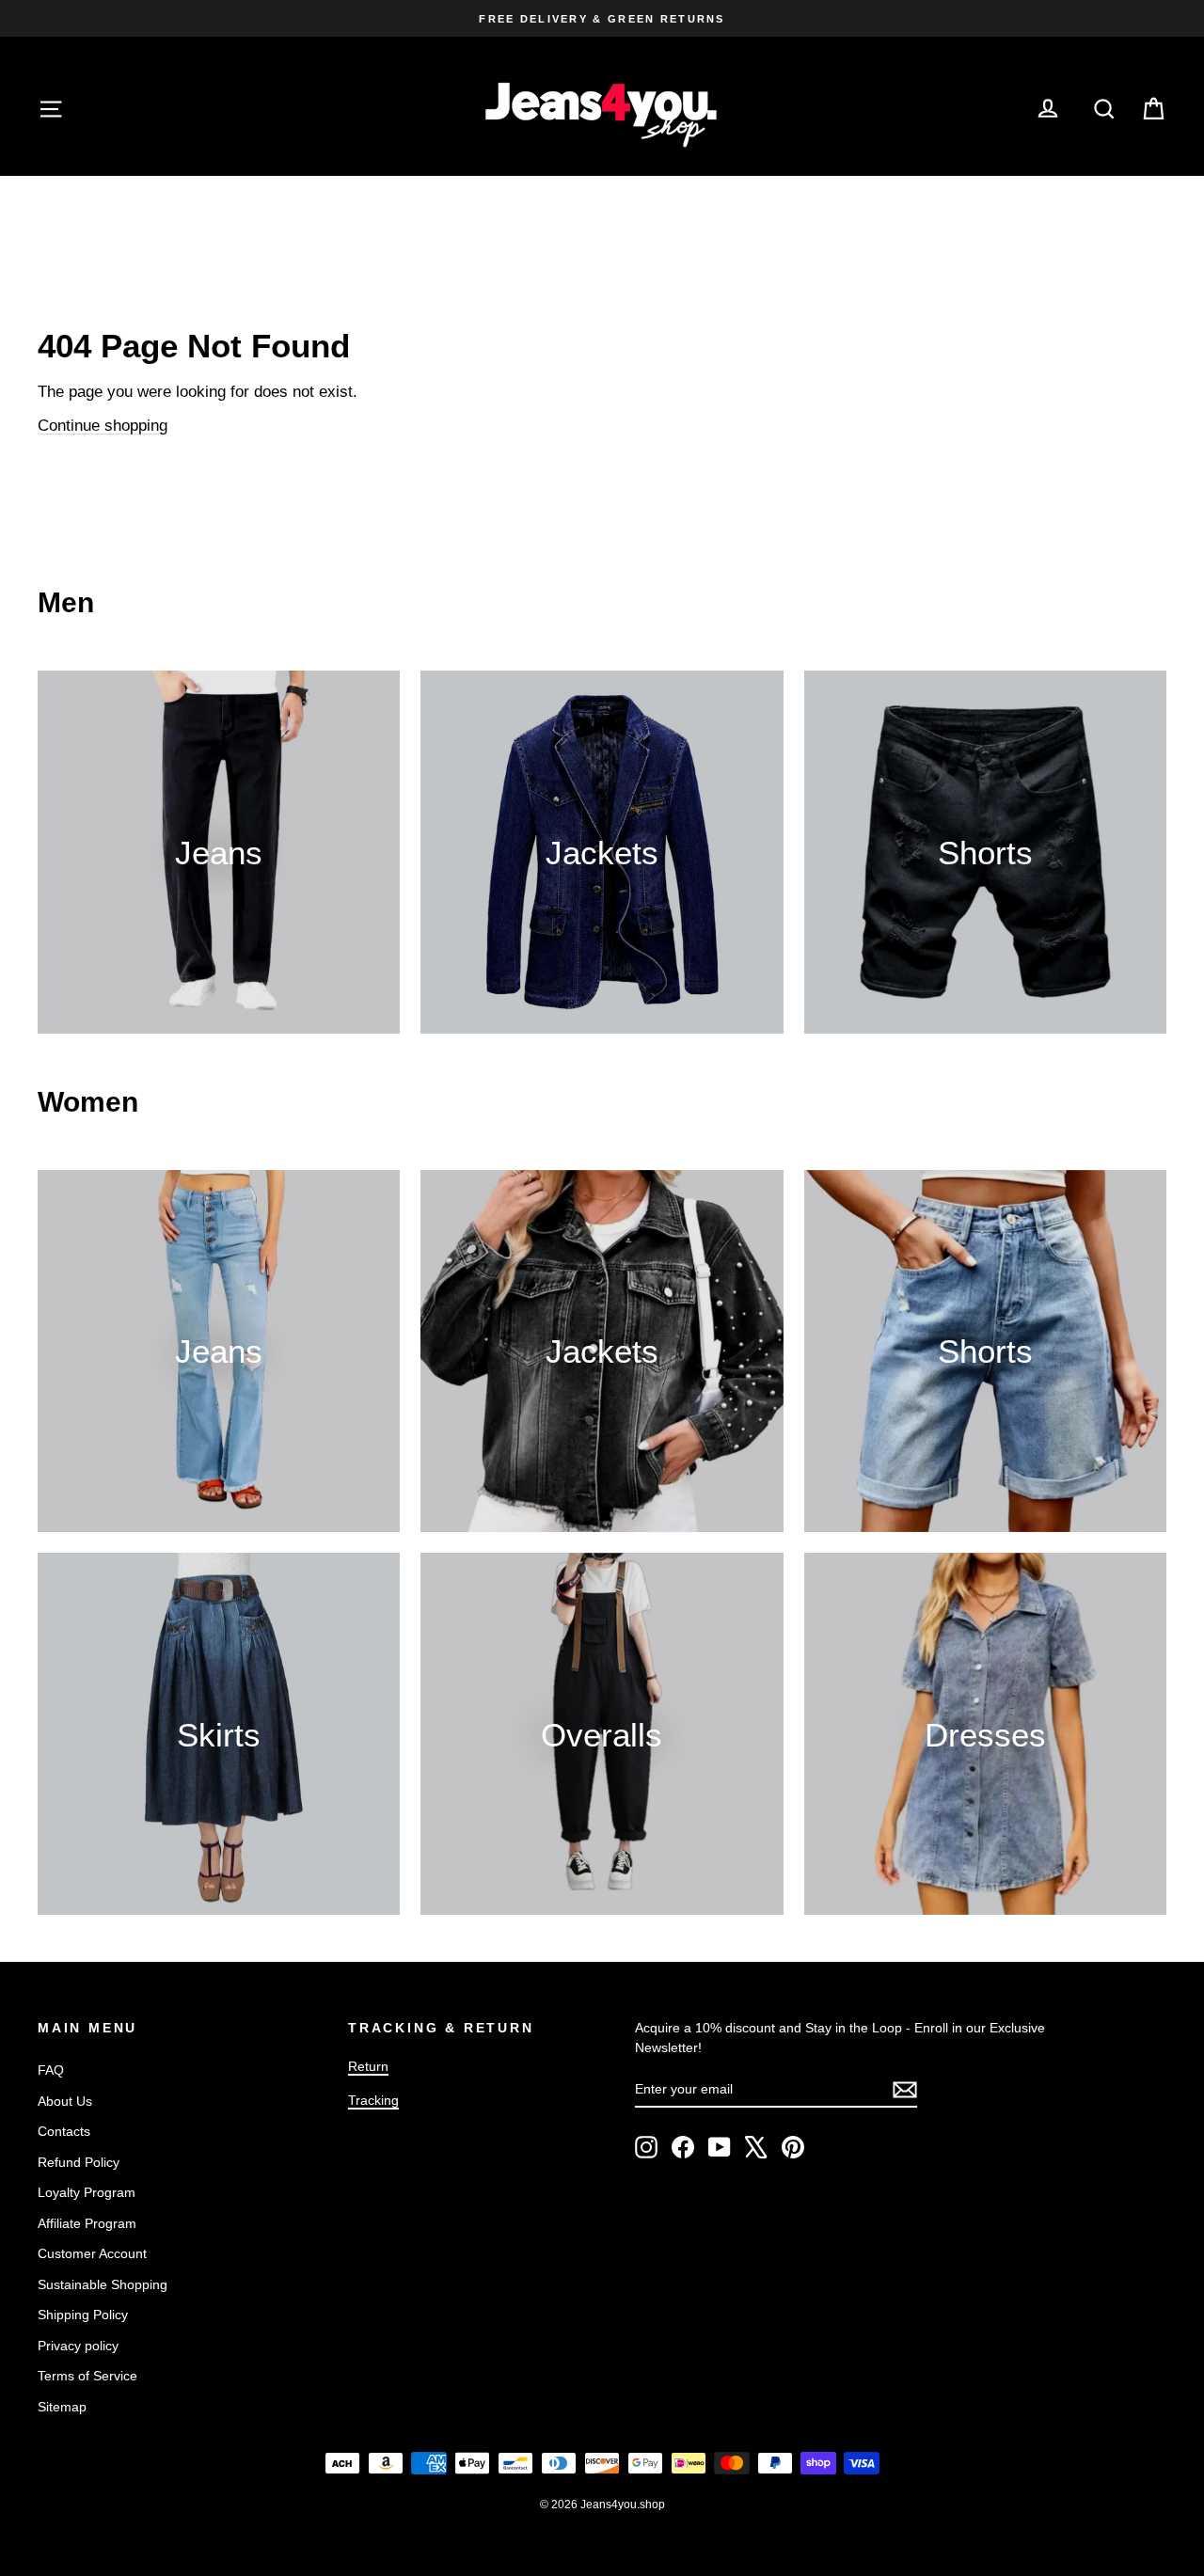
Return (368, 2066)
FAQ (51, 2070)
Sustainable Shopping (103, 2284)
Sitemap (62, 2407)
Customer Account (92, 2253)
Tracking (373, 2100)
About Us (65, 2101)
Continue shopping (103, 426)
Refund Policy (79, 2162)
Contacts (64, 2131)
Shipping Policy (83, 2315)
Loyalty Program (87, 2192)
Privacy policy (78, 2346)
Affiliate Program (87, 2223)
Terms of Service (87, 2376)
